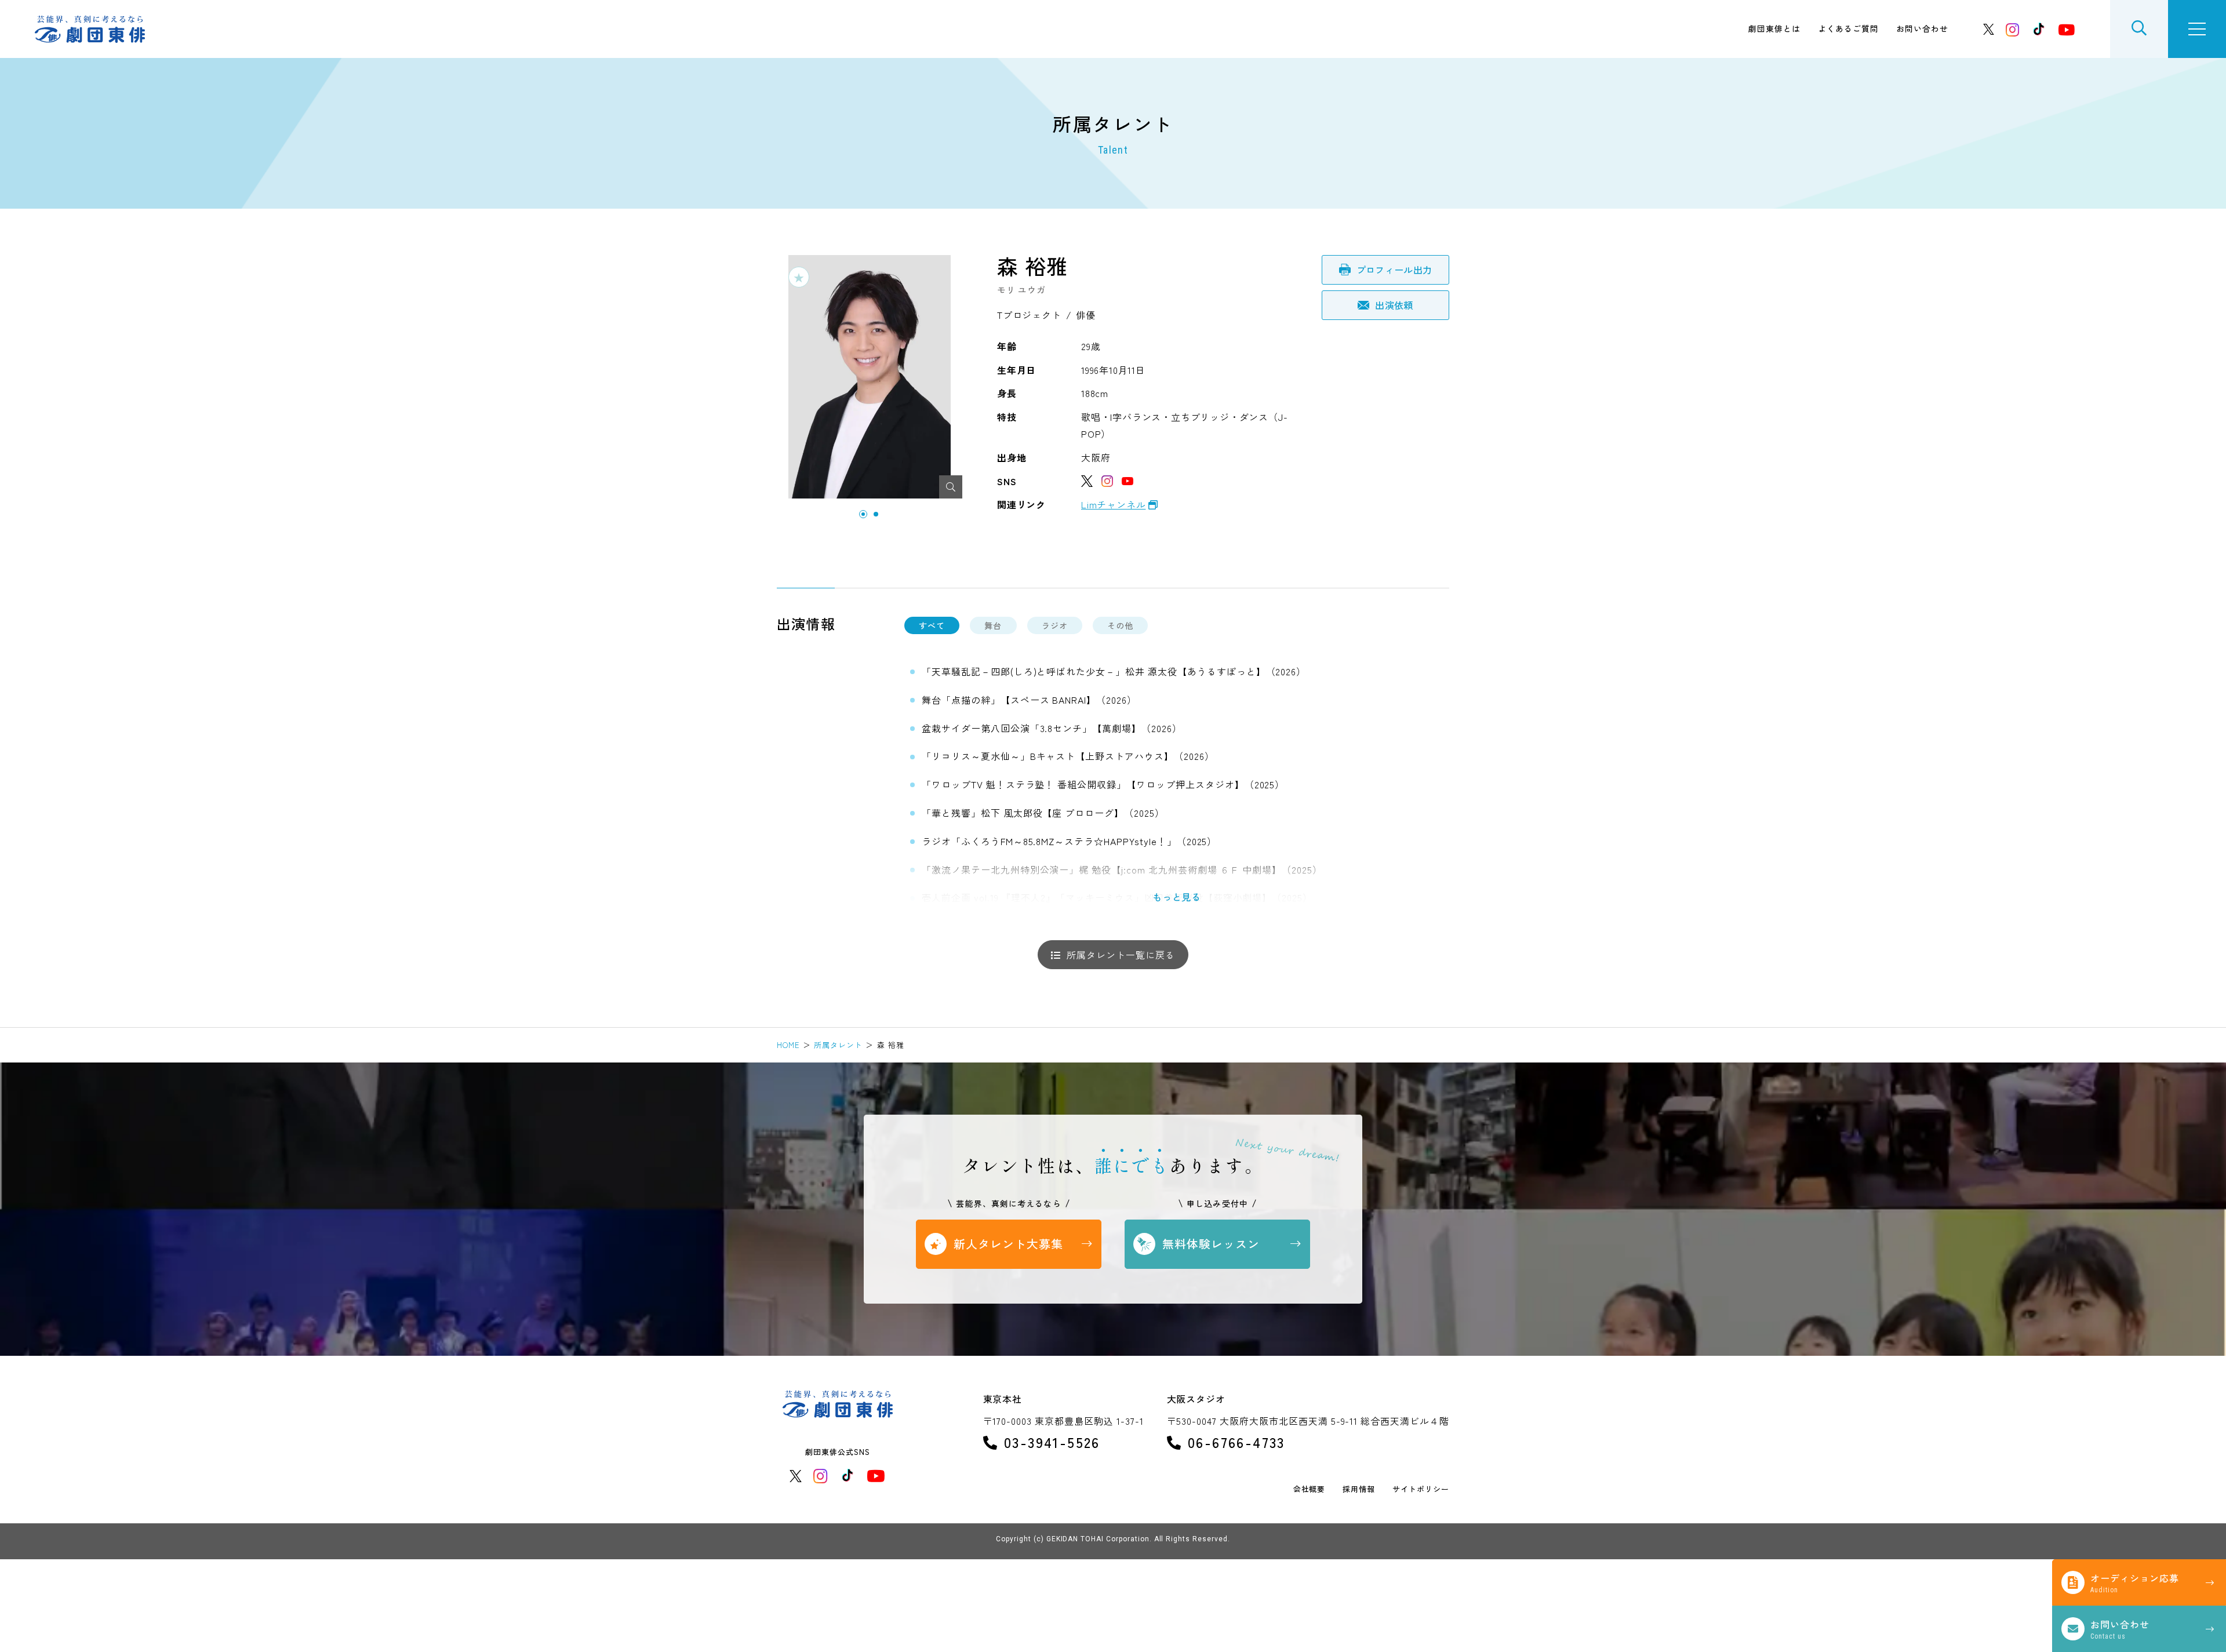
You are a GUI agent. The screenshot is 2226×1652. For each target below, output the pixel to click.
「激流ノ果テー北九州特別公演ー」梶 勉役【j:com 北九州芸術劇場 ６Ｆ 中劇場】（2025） (1122, 869)
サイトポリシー (1421, 1489)
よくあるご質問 (1848, 28)
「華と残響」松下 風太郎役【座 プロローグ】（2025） (1043, 813)
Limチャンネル (1113, 504)
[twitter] (1989, 29)
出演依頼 (1394, 305)
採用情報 (1359, 1489)
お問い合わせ (1922, 28)
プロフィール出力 (1394, 270)
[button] (863, 514)
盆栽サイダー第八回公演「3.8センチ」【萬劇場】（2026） (1052, 728)
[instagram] (2013, 29)
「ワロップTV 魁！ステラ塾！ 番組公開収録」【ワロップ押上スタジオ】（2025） (1103, 784)
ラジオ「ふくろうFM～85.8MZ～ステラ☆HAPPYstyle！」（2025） (1069, 841)
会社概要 (1310, 1489)
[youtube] (2067, 29)
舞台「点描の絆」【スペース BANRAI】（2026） (1029, 700)
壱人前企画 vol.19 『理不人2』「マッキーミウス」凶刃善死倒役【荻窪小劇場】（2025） (1117, 897)
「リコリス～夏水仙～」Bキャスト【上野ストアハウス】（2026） (1068, 756)
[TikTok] (2039, 29)
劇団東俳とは (1774, 28)
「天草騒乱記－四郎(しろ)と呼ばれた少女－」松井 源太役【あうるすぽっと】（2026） (1114, 671)
